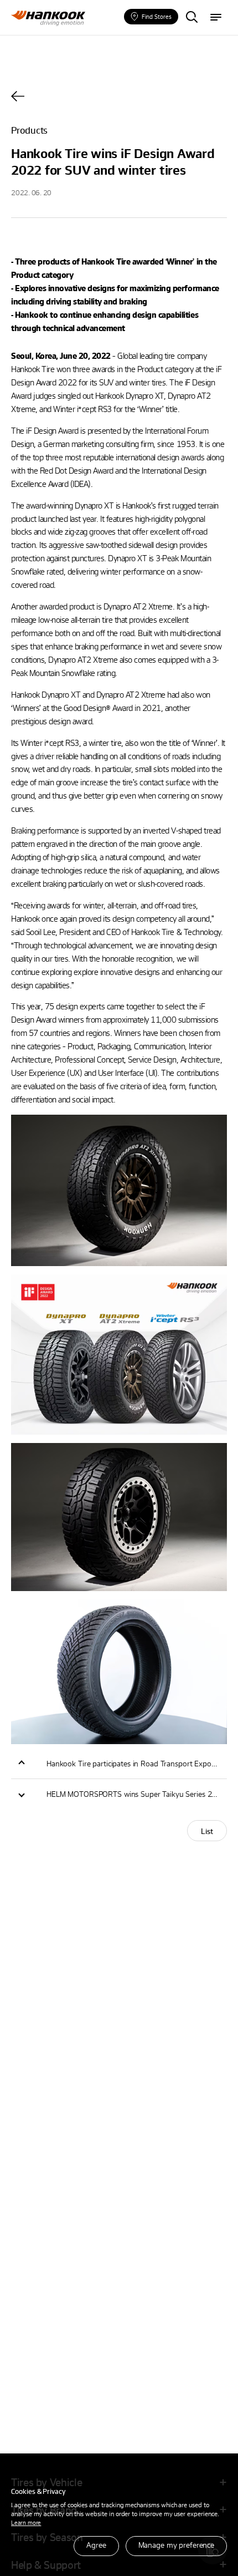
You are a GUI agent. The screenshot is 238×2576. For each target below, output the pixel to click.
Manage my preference (176, 2545)
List (207, 1831)
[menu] (216, 18)
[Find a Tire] (192, 18)
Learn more (26, 2522)
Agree (96, 2545)
